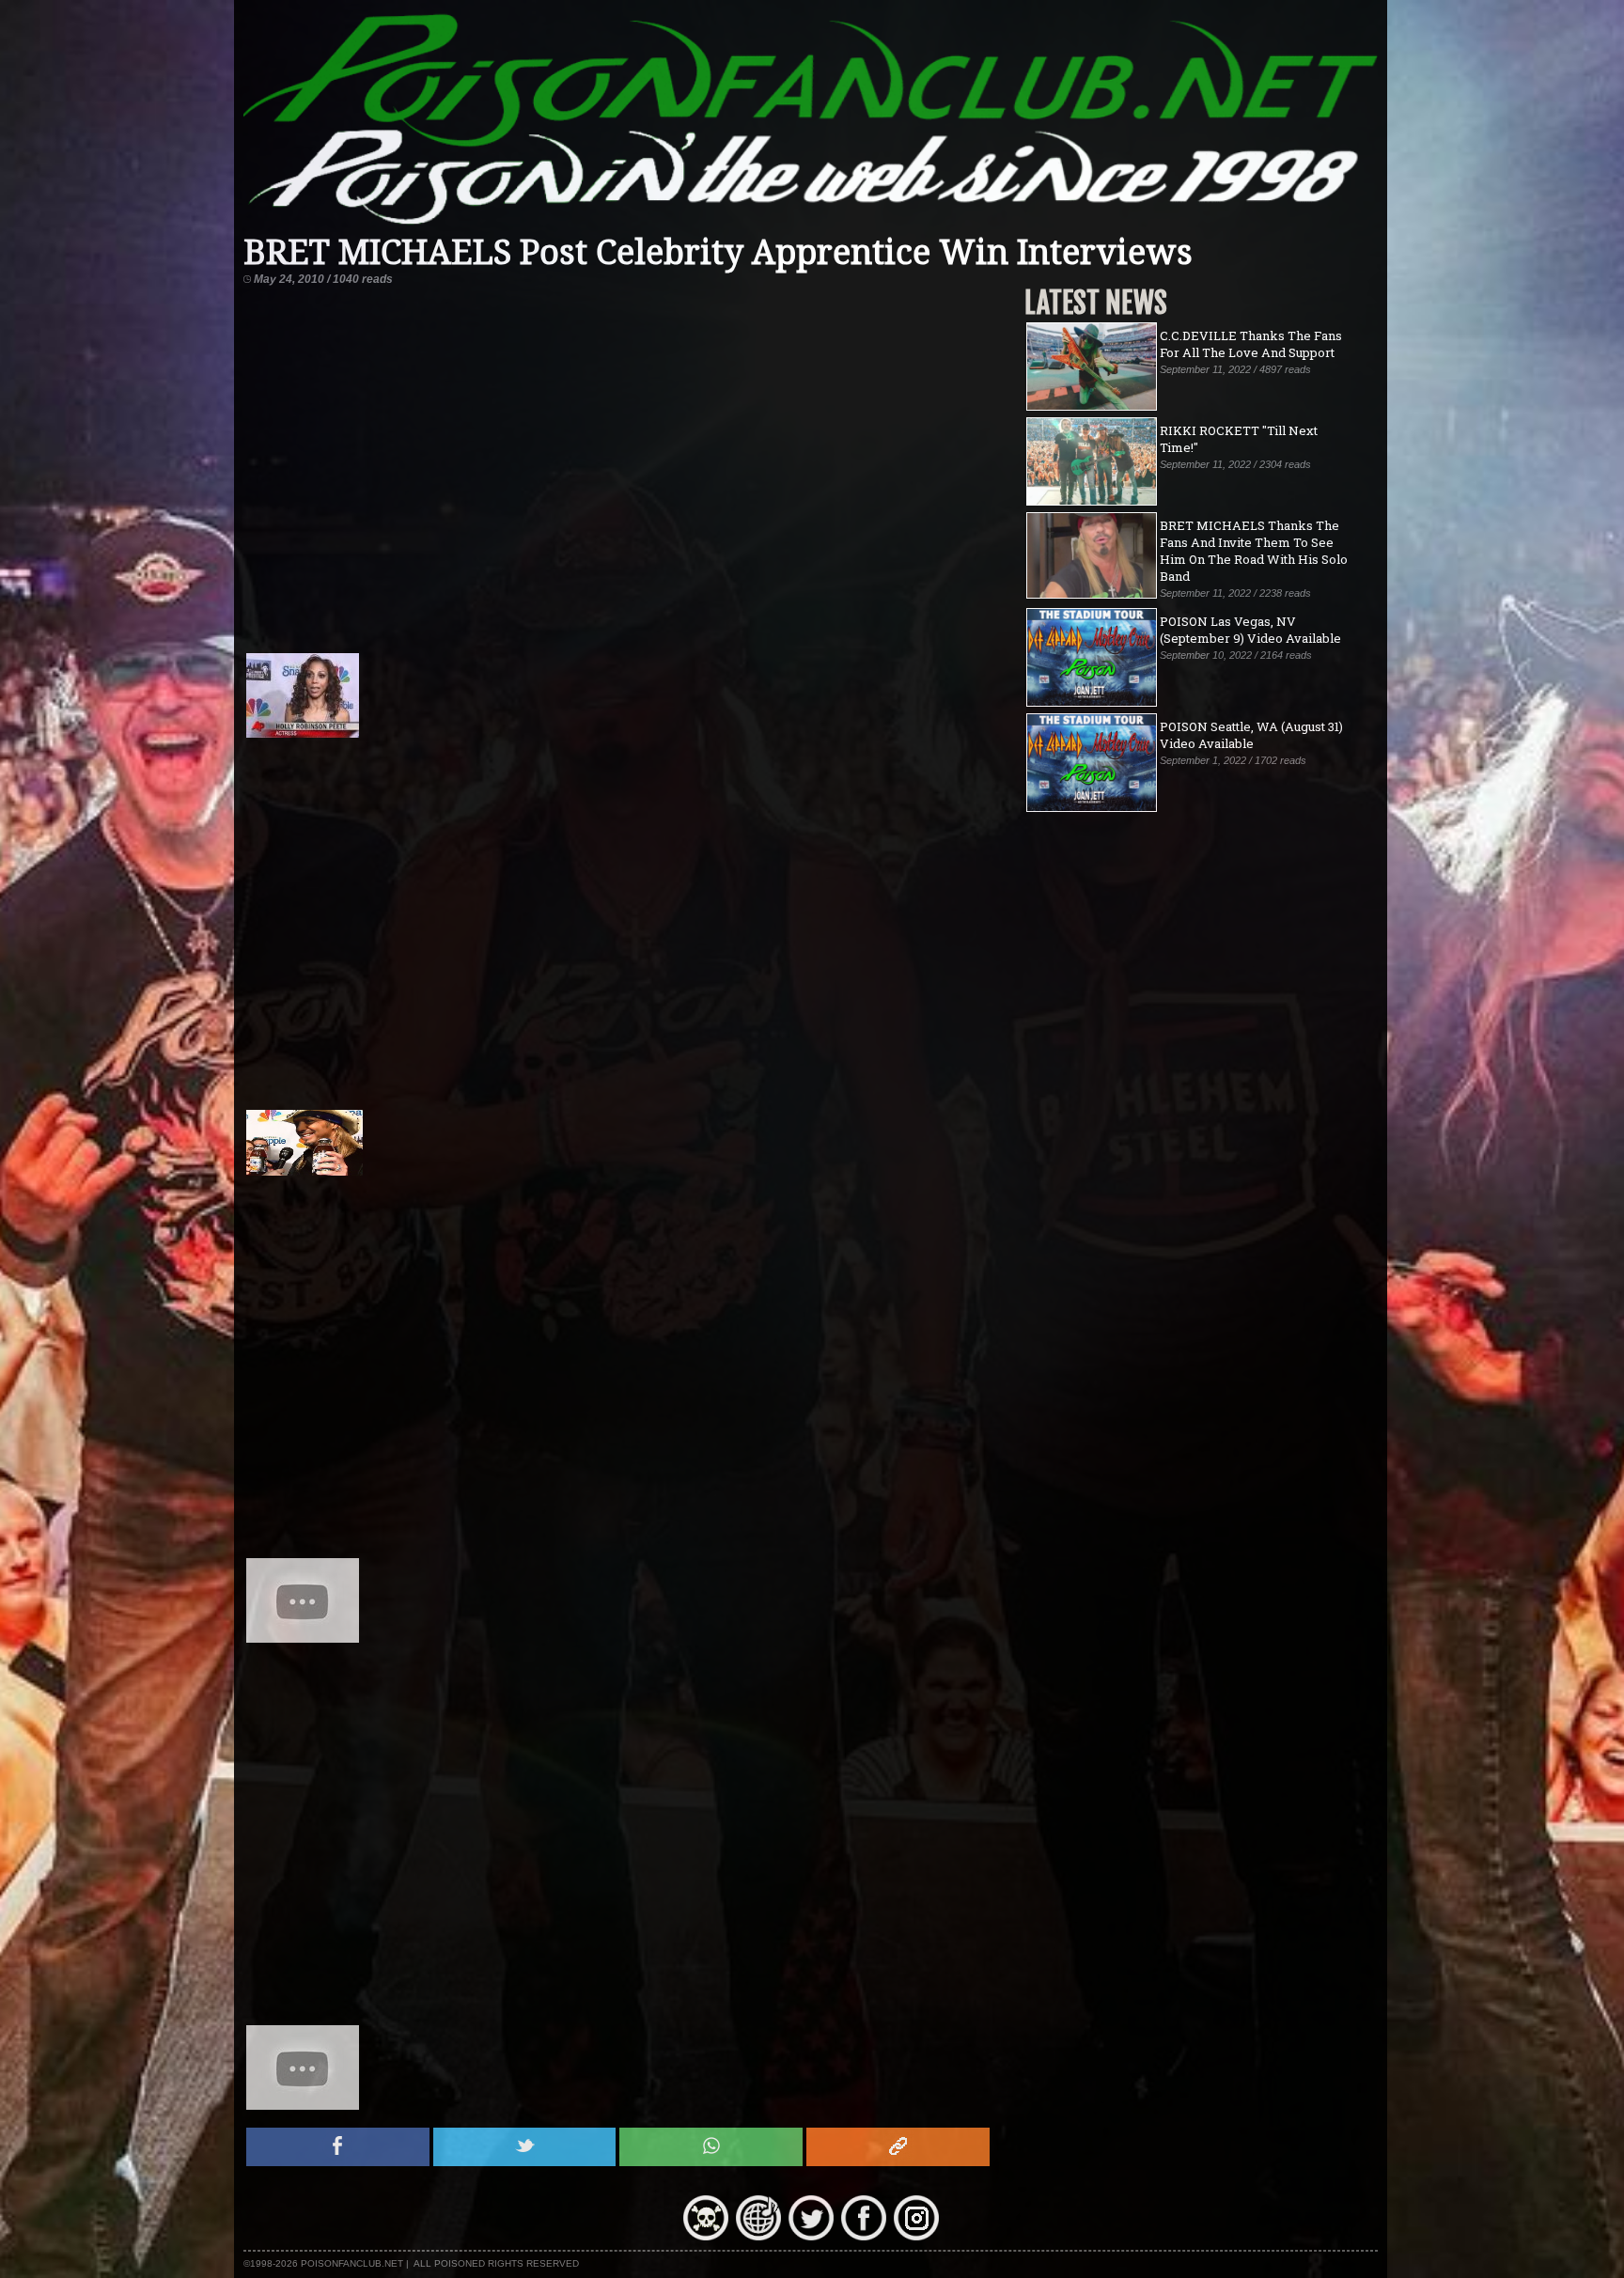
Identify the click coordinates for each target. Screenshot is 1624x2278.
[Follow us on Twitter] (811, 2236)
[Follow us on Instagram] (916, 2236)
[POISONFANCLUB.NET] (811, 225)
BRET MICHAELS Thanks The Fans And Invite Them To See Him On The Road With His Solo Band (1254, 551)
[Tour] (758, 2236)
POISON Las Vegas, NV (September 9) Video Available (1250, 630)
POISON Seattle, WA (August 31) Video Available (1251, 735)
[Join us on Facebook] (864, 2236)
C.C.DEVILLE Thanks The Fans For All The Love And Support (1251, 344)
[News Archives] (706, 2236)
